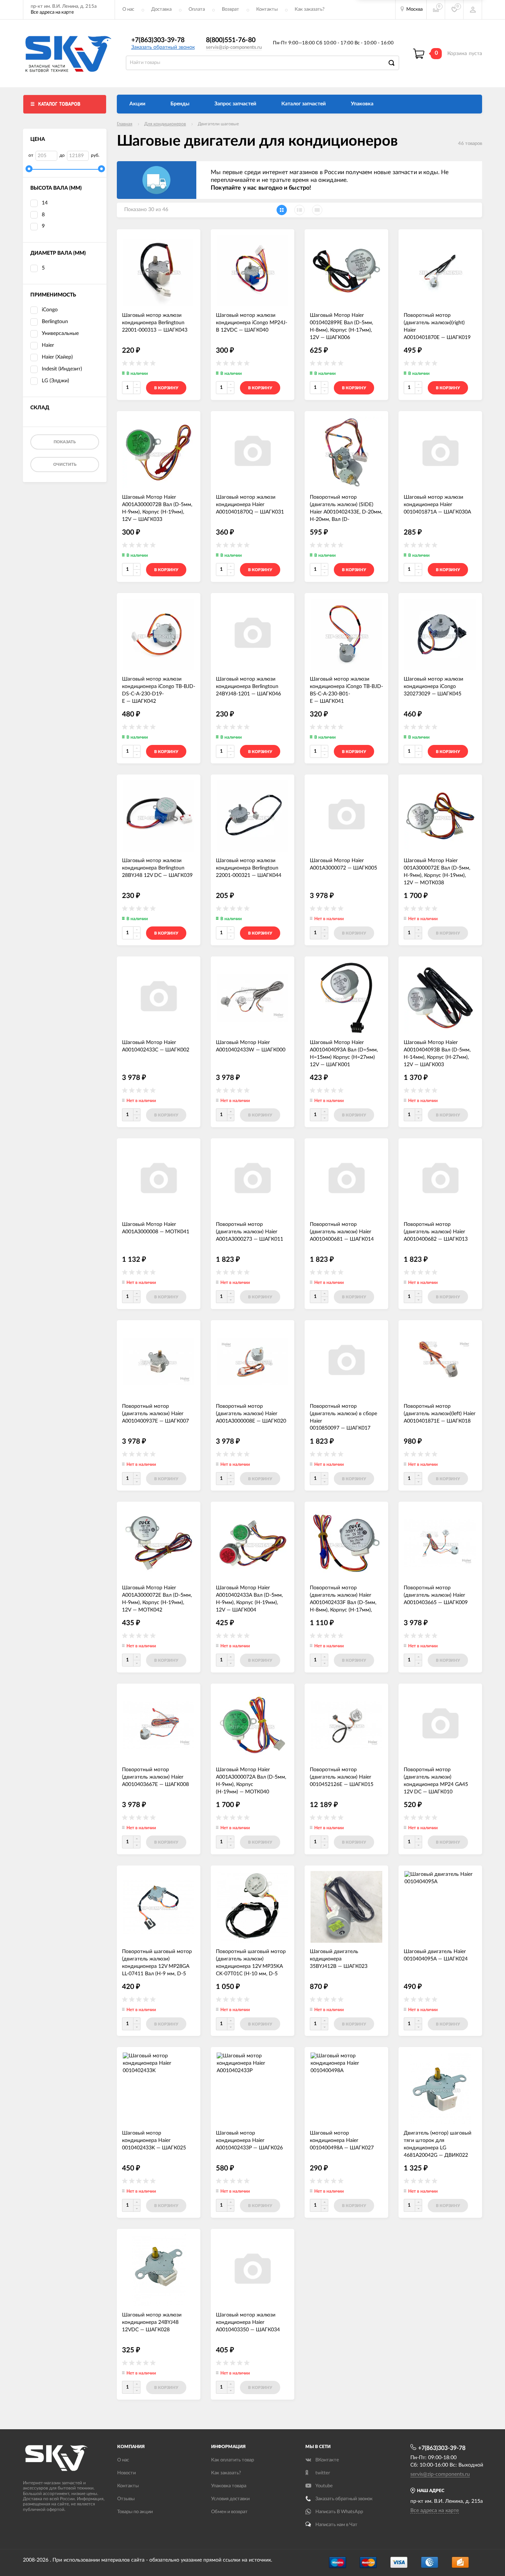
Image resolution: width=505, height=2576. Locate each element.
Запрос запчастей (235, 104)
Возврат (231, 9)
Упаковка (362, 104)
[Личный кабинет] (473, 10)
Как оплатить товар (233, 2460)
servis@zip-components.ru (234, 48)
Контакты (267, 9)
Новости (126, 2473)
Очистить (65, 465)
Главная (125, 124)
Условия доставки (230, 2499)
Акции (137, 104)
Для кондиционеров (165, 124)
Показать (65, 442)
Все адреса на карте (52, 12)
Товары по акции (135, 2512)
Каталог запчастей (304, 104)
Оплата (197, 9)
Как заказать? (310, 9)
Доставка (161, 9)
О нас (128, 9)
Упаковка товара (229, 2486)
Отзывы (126, 2499)
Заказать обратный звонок (163, 47)
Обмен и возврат (229, 2512)
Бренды (180, 104)
